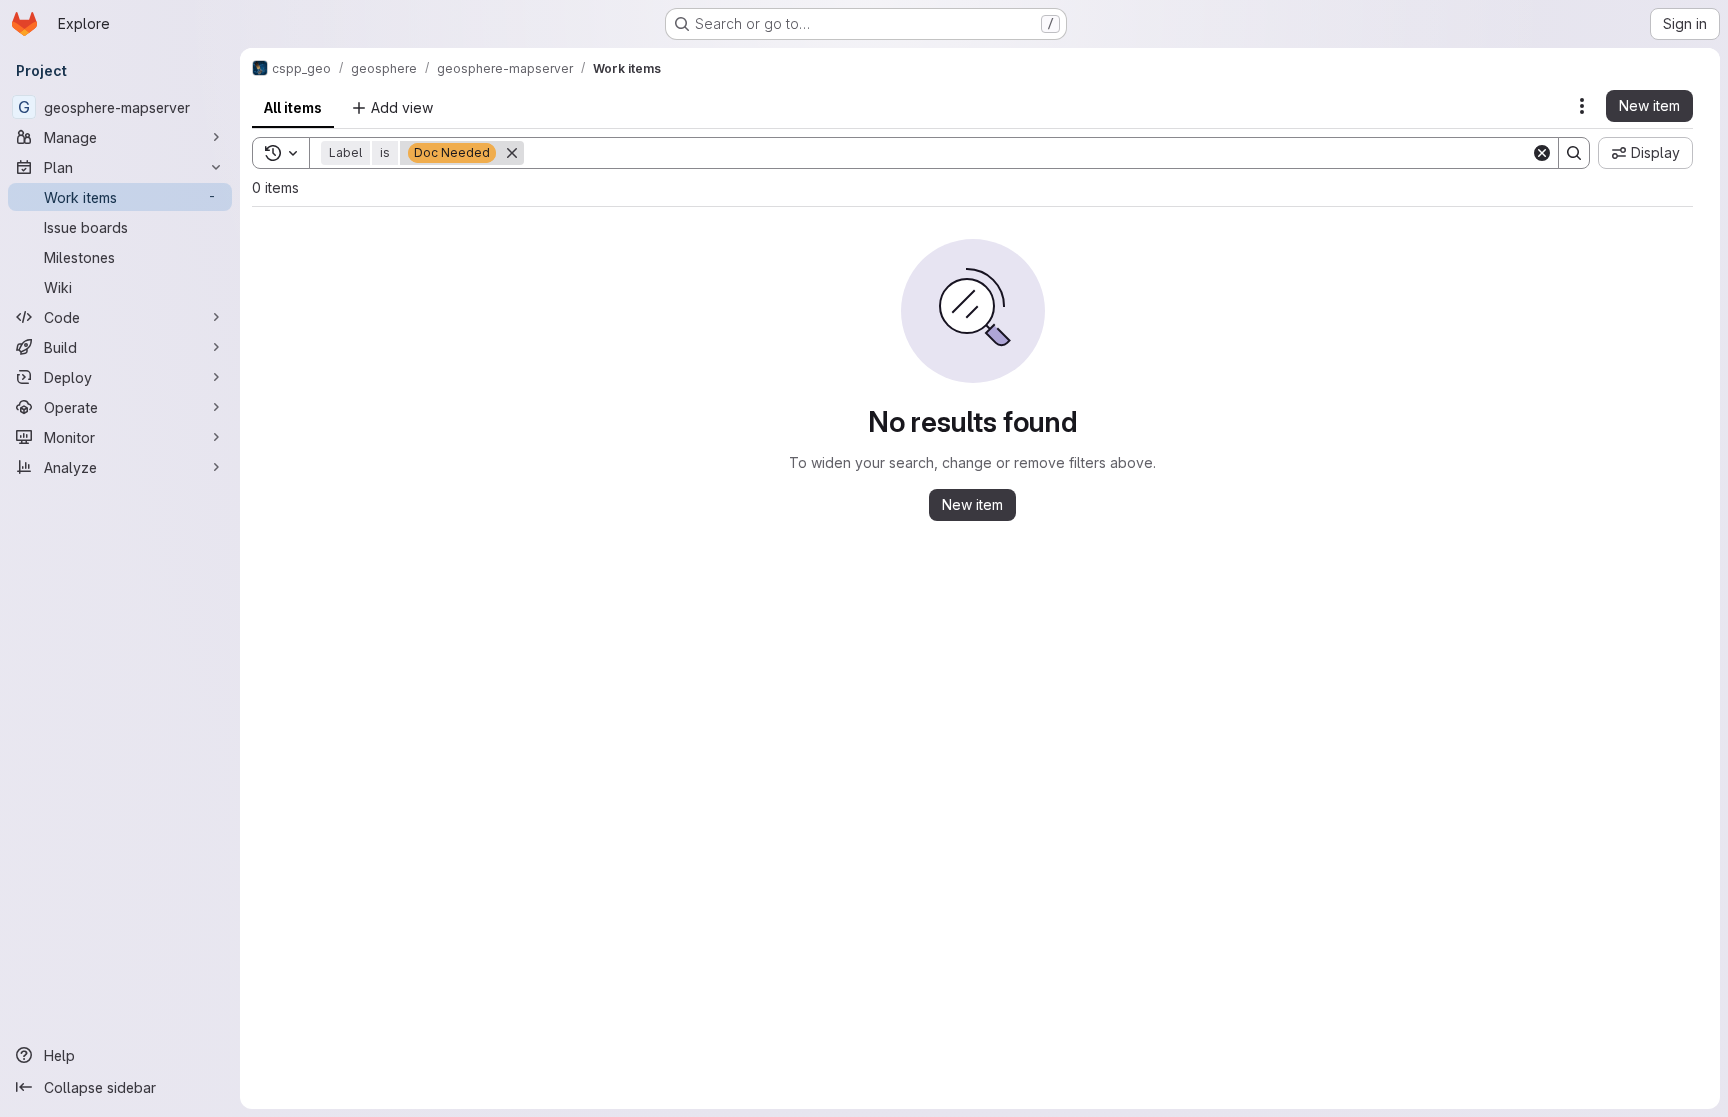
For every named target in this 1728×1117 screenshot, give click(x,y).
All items (293, 107)
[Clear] (1542, 153)
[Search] (1574, 153)
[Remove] (512, 153)
